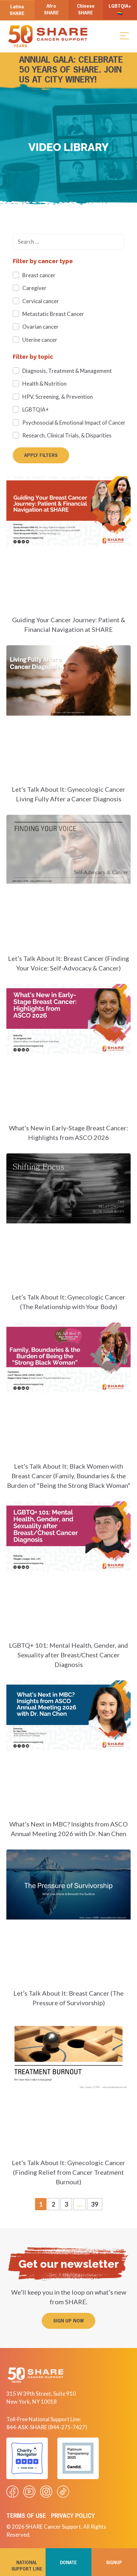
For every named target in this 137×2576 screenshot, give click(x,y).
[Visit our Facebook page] (12, 2492)
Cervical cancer (41, 301)
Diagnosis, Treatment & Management (67, 371)
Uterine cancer (40, 340)
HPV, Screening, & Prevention (58, 397)
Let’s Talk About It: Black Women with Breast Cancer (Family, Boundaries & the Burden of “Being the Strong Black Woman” (69, 1476)
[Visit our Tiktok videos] (63, 2492)
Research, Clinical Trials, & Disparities (67, 435)
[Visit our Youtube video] (29, 2492)
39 (96, 2203)
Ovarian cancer (40, 327)
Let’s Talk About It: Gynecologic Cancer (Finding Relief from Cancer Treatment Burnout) (68, 2172)
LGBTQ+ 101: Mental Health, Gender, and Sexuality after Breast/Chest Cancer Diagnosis (68, 1655)
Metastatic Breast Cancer (53, 314)
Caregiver (34, 288)
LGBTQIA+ (36, 409)
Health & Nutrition (44, 384)
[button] (124, 35)
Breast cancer (39, 275)
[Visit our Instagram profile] (46, 2492)
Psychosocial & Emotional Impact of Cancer (74, 423)
